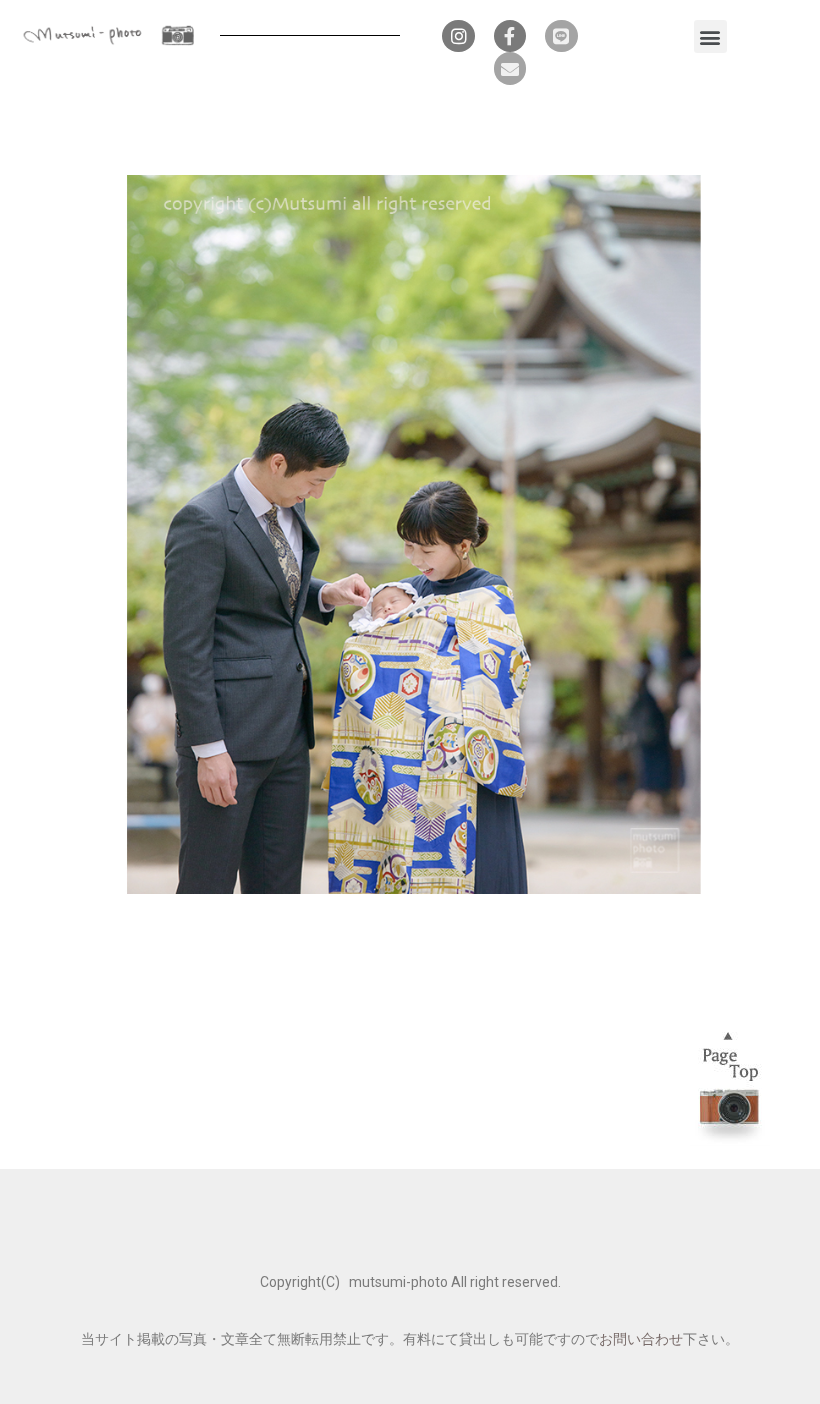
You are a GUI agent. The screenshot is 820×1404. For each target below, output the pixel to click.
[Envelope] (510, 68)
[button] (710, 36)
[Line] (561, 36)
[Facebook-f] (510, 36)
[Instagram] (458, 36)
